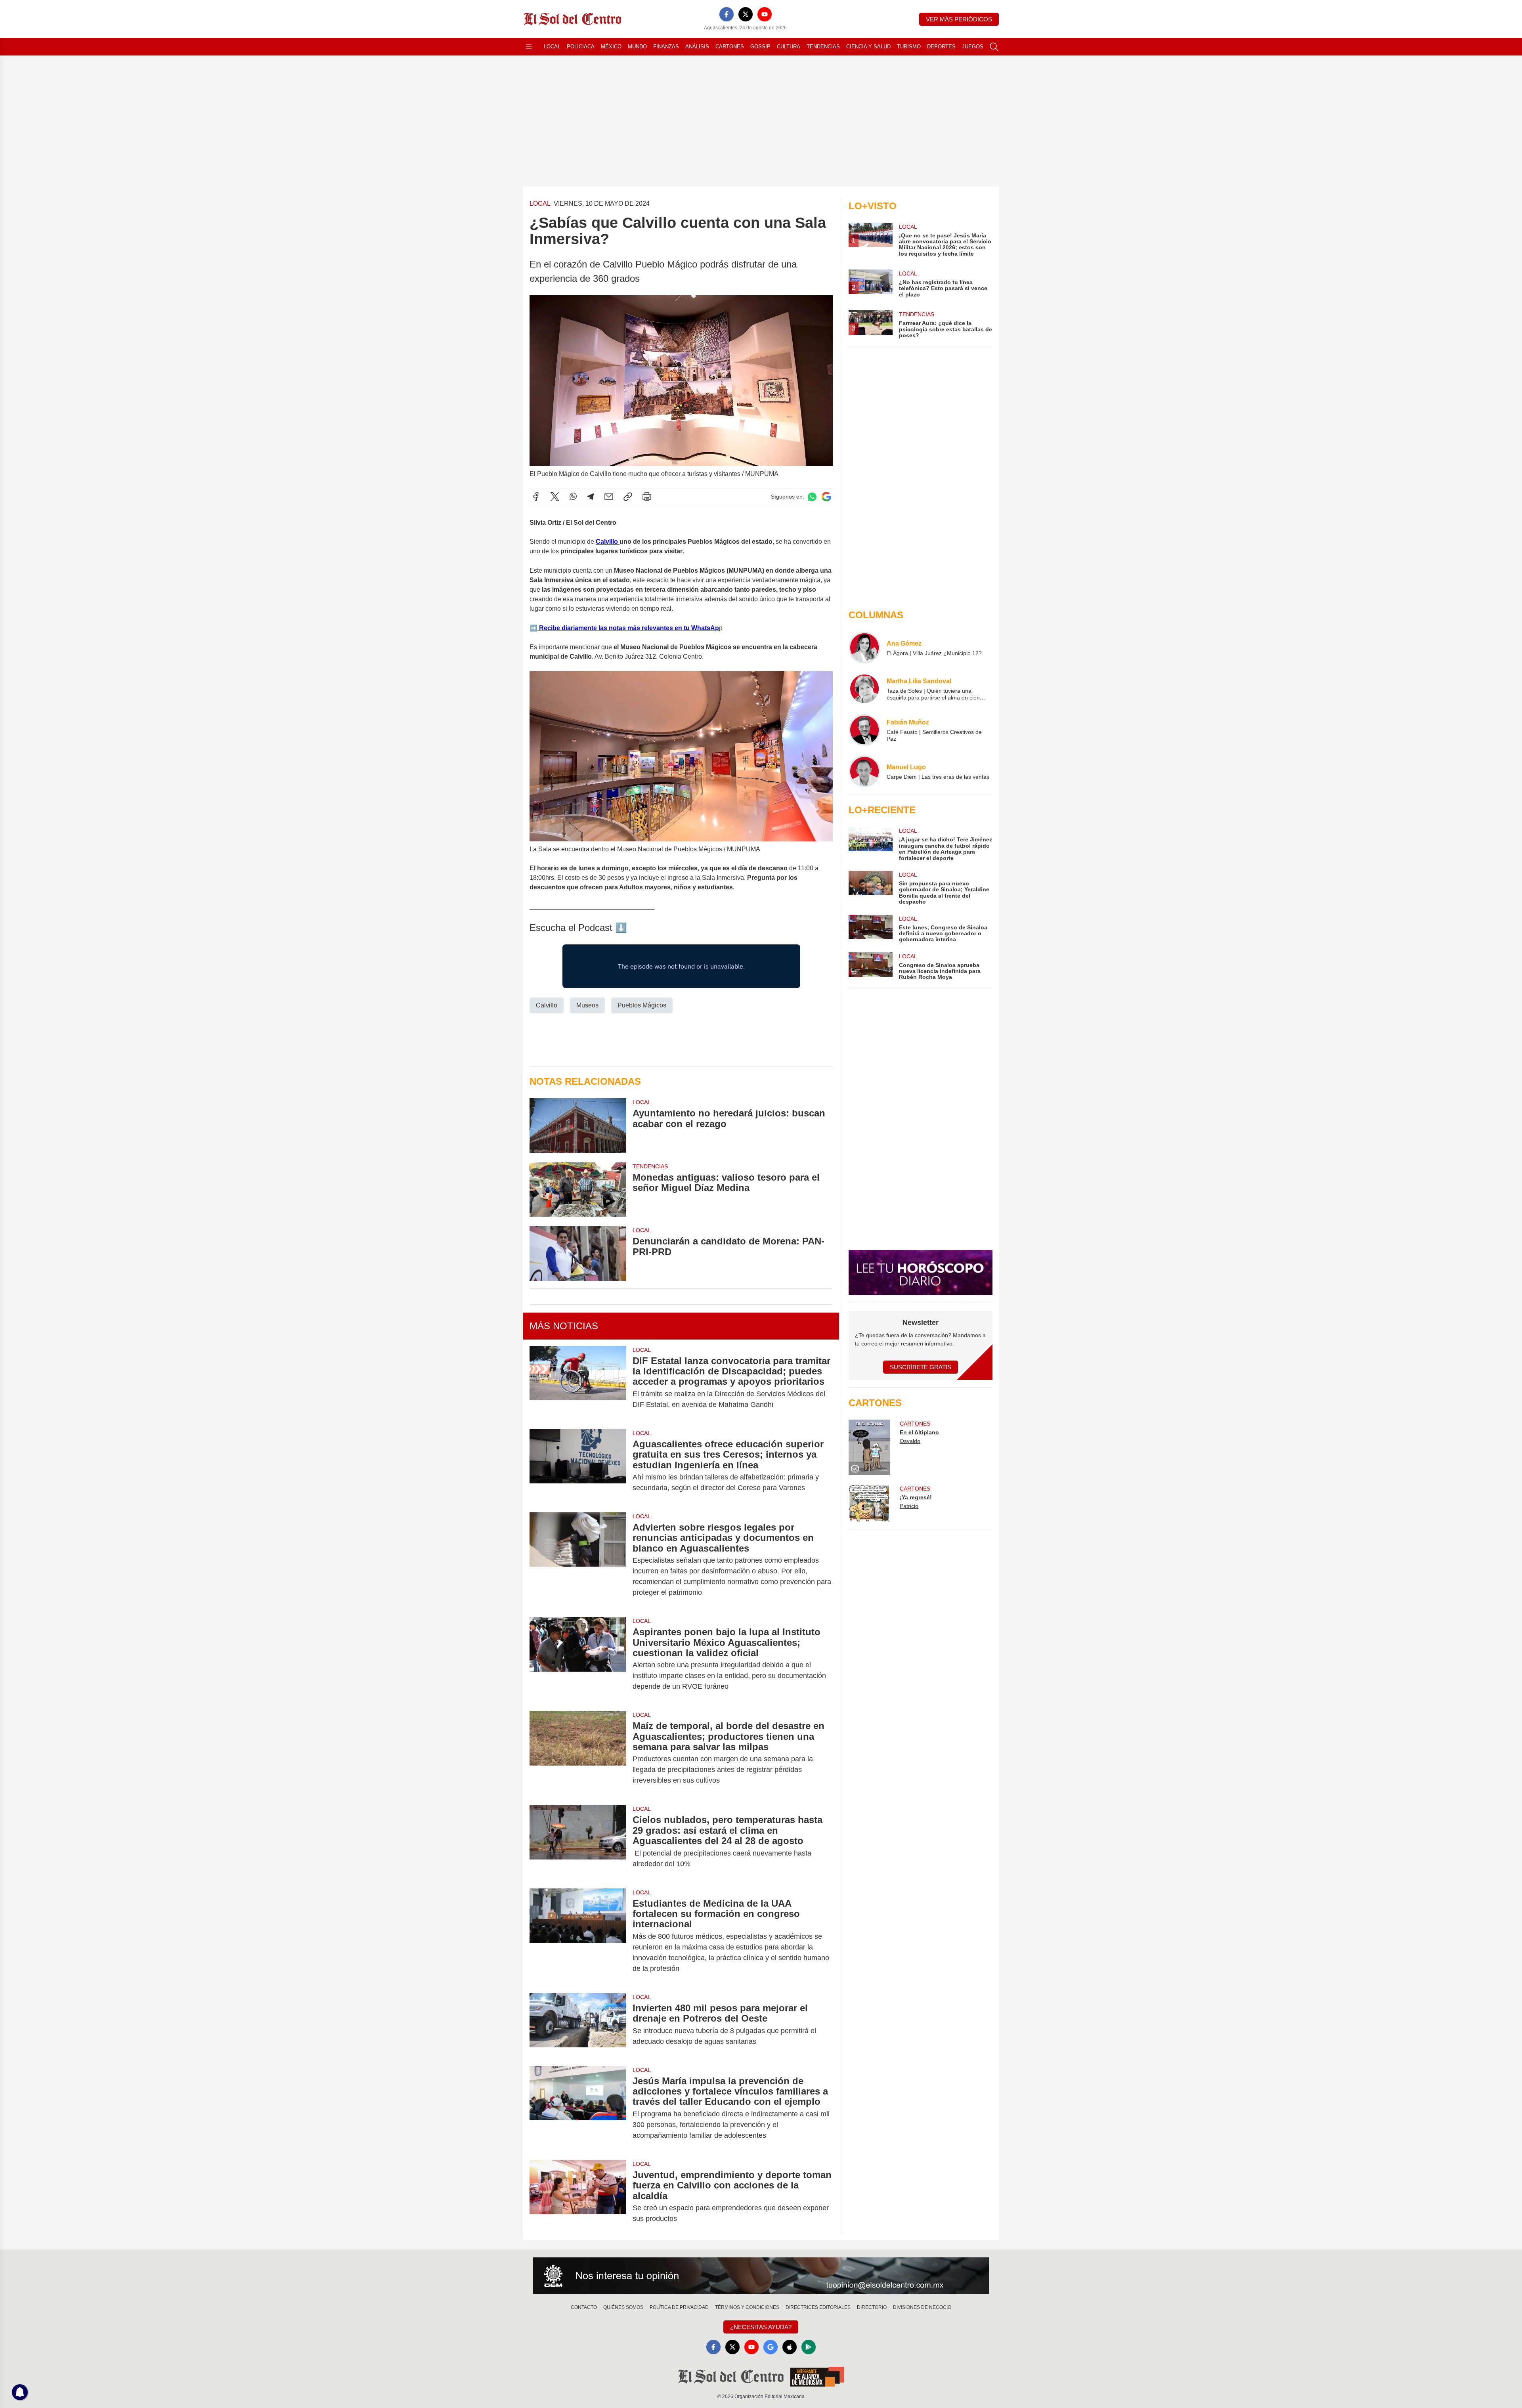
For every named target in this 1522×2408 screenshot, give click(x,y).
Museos (587, 1005)
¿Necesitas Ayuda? (761, 2327)
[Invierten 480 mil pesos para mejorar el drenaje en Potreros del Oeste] (578, 2025)
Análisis (697, 47)
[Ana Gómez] (864, 648)
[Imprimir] (647, 497)
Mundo (637, 47)
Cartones (730, 47)
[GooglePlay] (809, 2347)
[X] (746, 14)
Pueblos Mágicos (642, 1005)
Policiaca (581, 47)
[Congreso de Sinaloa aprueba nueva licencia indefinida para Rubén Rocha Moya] (870, 966)
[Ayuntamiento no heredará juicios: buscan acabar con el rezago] (578, 1125)
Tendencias (823, 47)
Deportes (941, 47)
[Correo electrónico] (609, 497)
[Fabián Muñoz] (864, 730)
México (611, 47)
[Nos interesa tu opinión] (761, 2276)
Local (552, 47)
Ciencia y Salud (868, 47)
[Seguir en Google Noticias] (826, 497)
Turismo (909, 47)
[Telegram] (591, 497)
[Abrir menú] (529, 47)
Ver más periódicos (959, 19)
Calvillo (608, 542)
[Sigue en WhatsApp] (812, 497)
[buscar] (994, 47)
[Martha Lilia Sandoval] (864, 689)
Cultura (789, 47)
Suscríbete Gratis (921, 1367)
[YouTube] (765, 14)
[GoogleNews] (771, 2347)
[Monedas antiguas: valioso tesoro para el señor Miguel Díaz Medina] (578, 1190)
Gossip (760, 47)
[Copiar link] (628, 497)
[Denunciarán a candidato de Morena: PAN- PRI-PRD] (578, 1253)
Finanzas (666, 47)
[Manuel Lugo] (864, 771)
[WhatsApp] (573, 497)
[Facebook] (727, 14)
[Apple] (790, 2347)
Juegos (973, 47)
